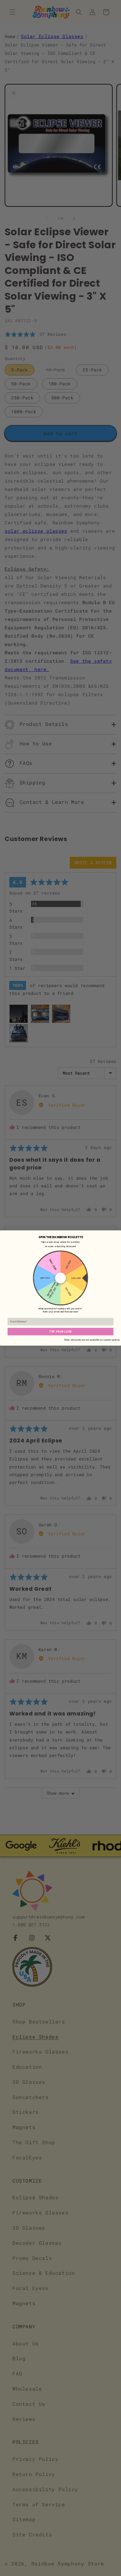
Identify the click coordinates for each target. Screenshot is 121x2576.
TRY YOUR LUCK (60, 1332)
